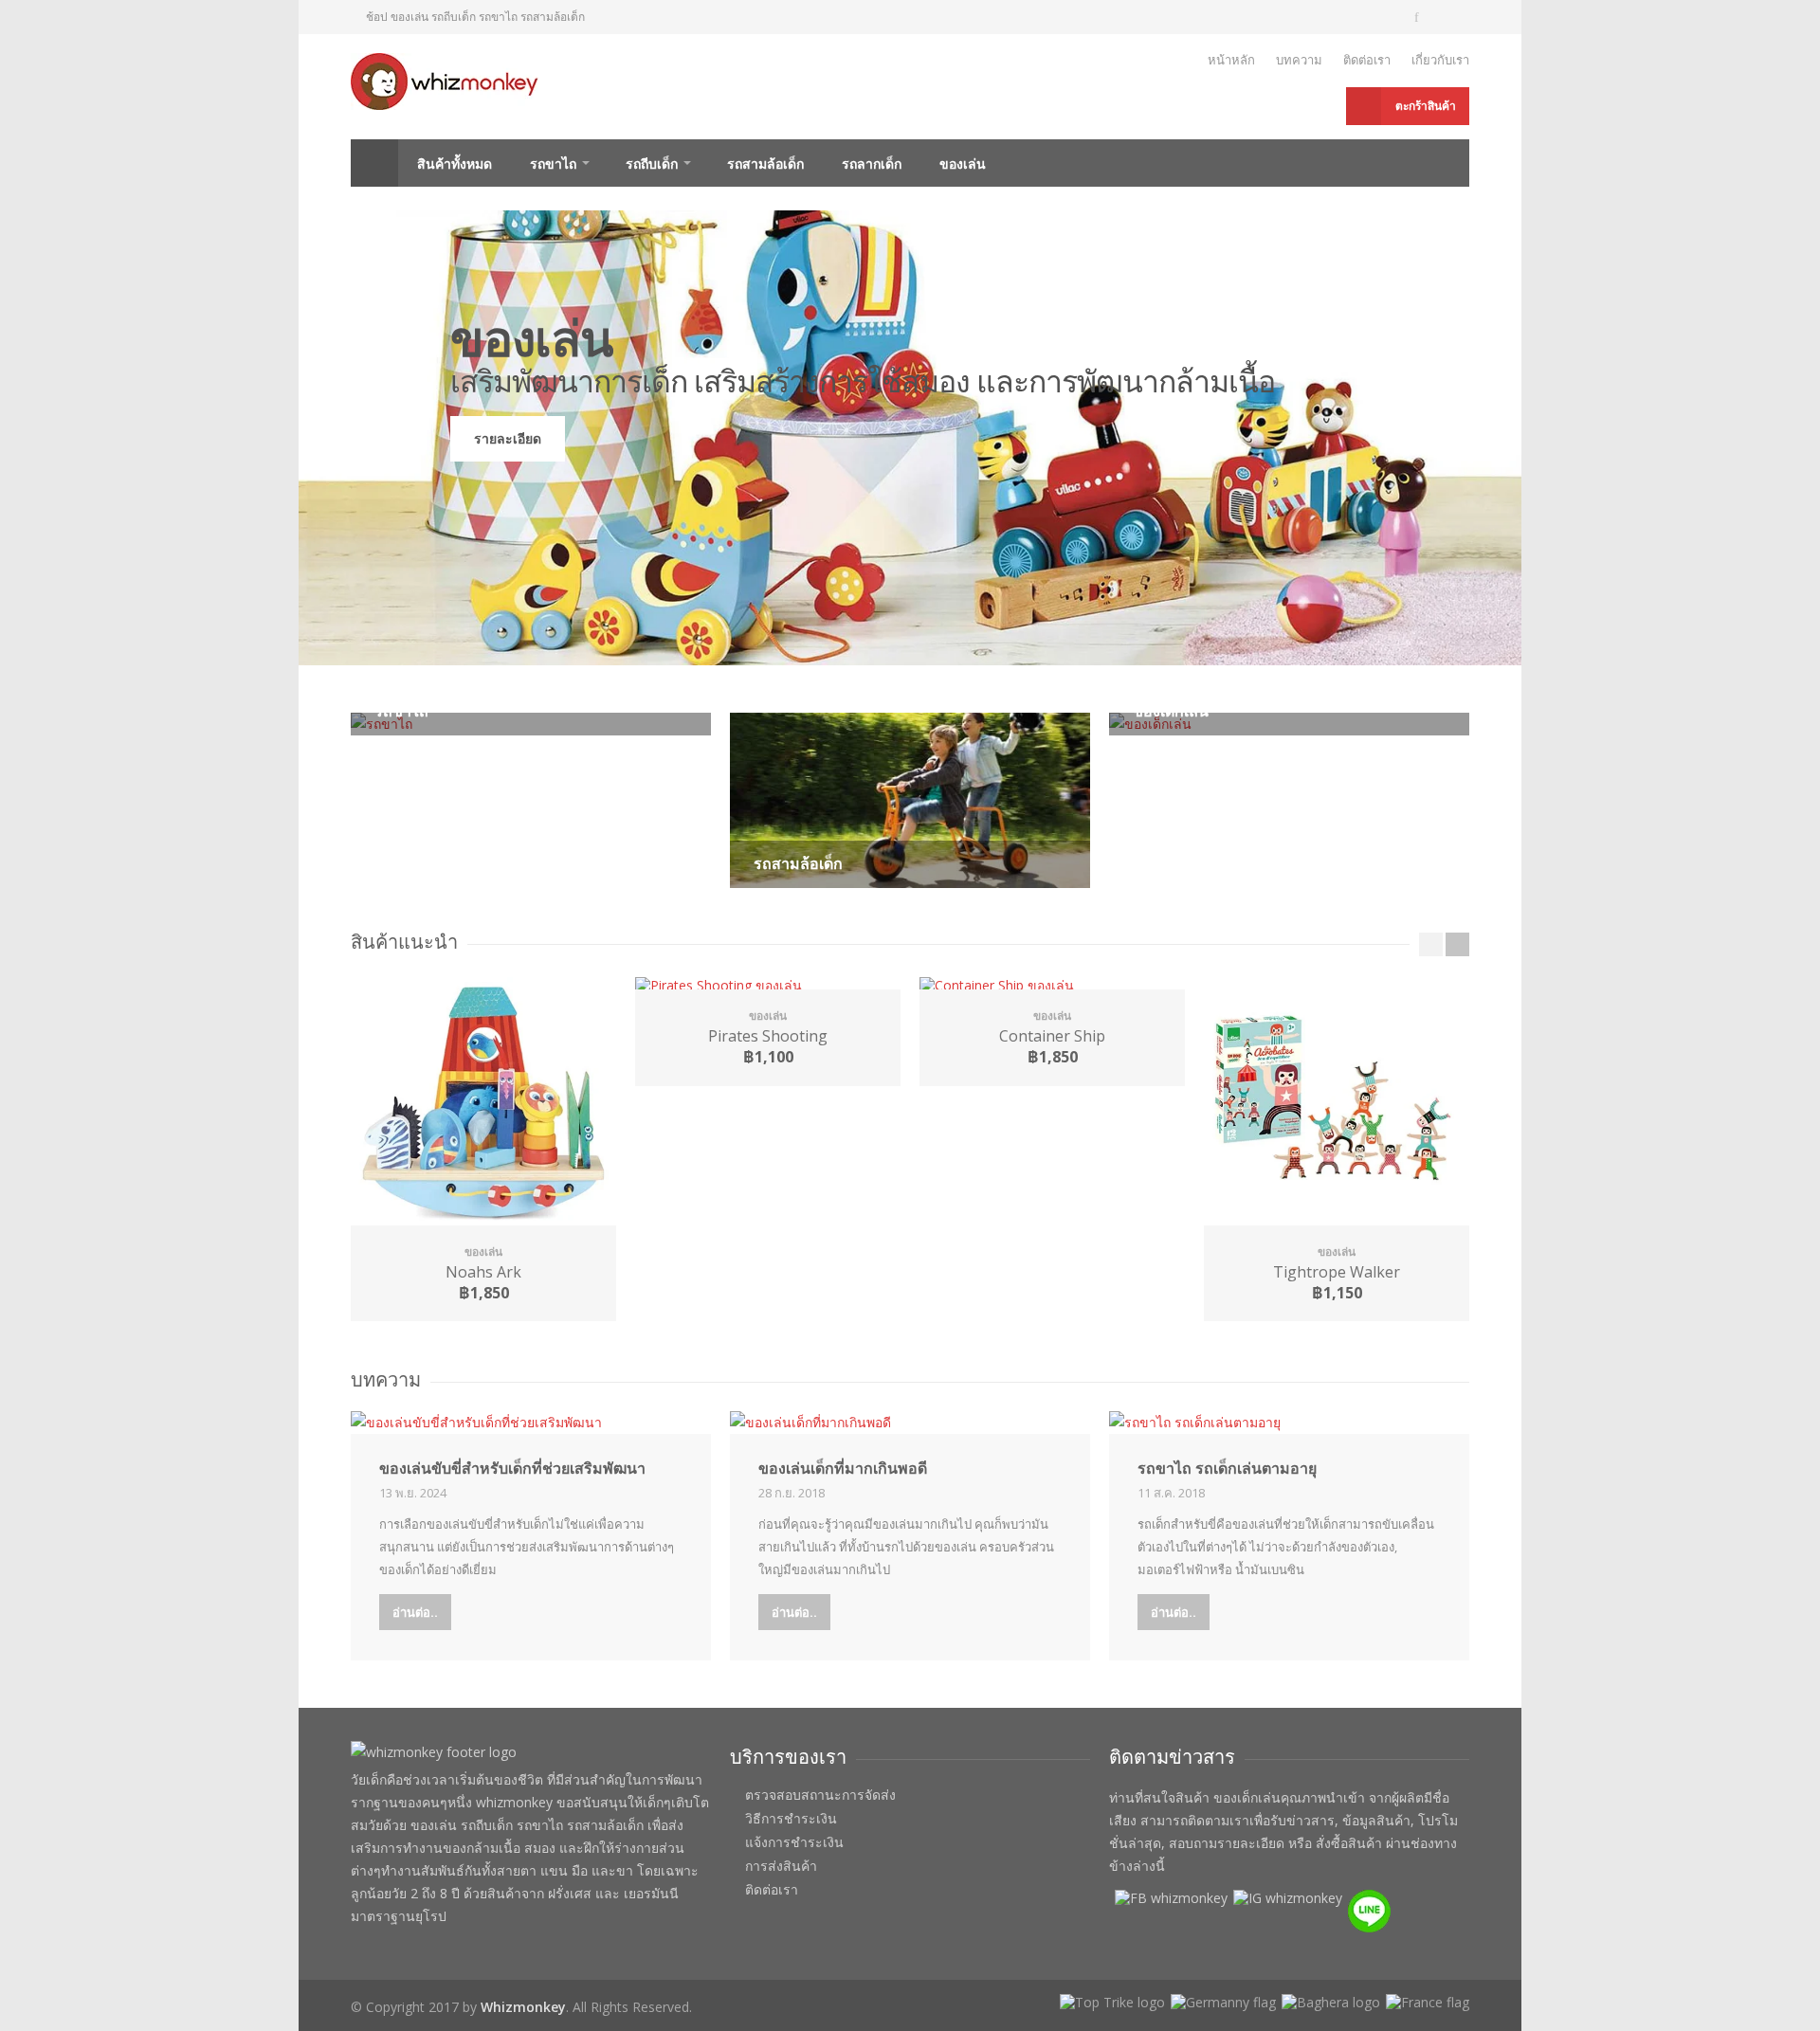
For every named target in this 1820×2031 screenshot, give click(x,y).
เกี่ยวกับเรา (1440, 60)
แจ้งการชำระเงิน (794, 1842)
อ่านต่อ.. (415, 1612)
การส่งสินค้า (781, 1866)
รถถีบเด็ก (652, 163)
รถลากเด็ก (872, 163)
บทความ (1299, 60)
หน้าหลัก (1231, 60)
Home (374, 163)
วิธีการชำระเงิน (791, 1819)
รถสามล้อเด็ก (765, 163)
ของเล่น (963, 163)
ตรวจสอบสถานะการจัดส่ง (820, 1795)
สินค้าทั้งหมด (455, 163)
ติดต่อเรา (1367, 60)
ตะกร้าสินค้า (1426, 106)
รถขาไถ (553, 163)
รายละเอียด (508, 438)
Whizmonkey (523, 2007)
